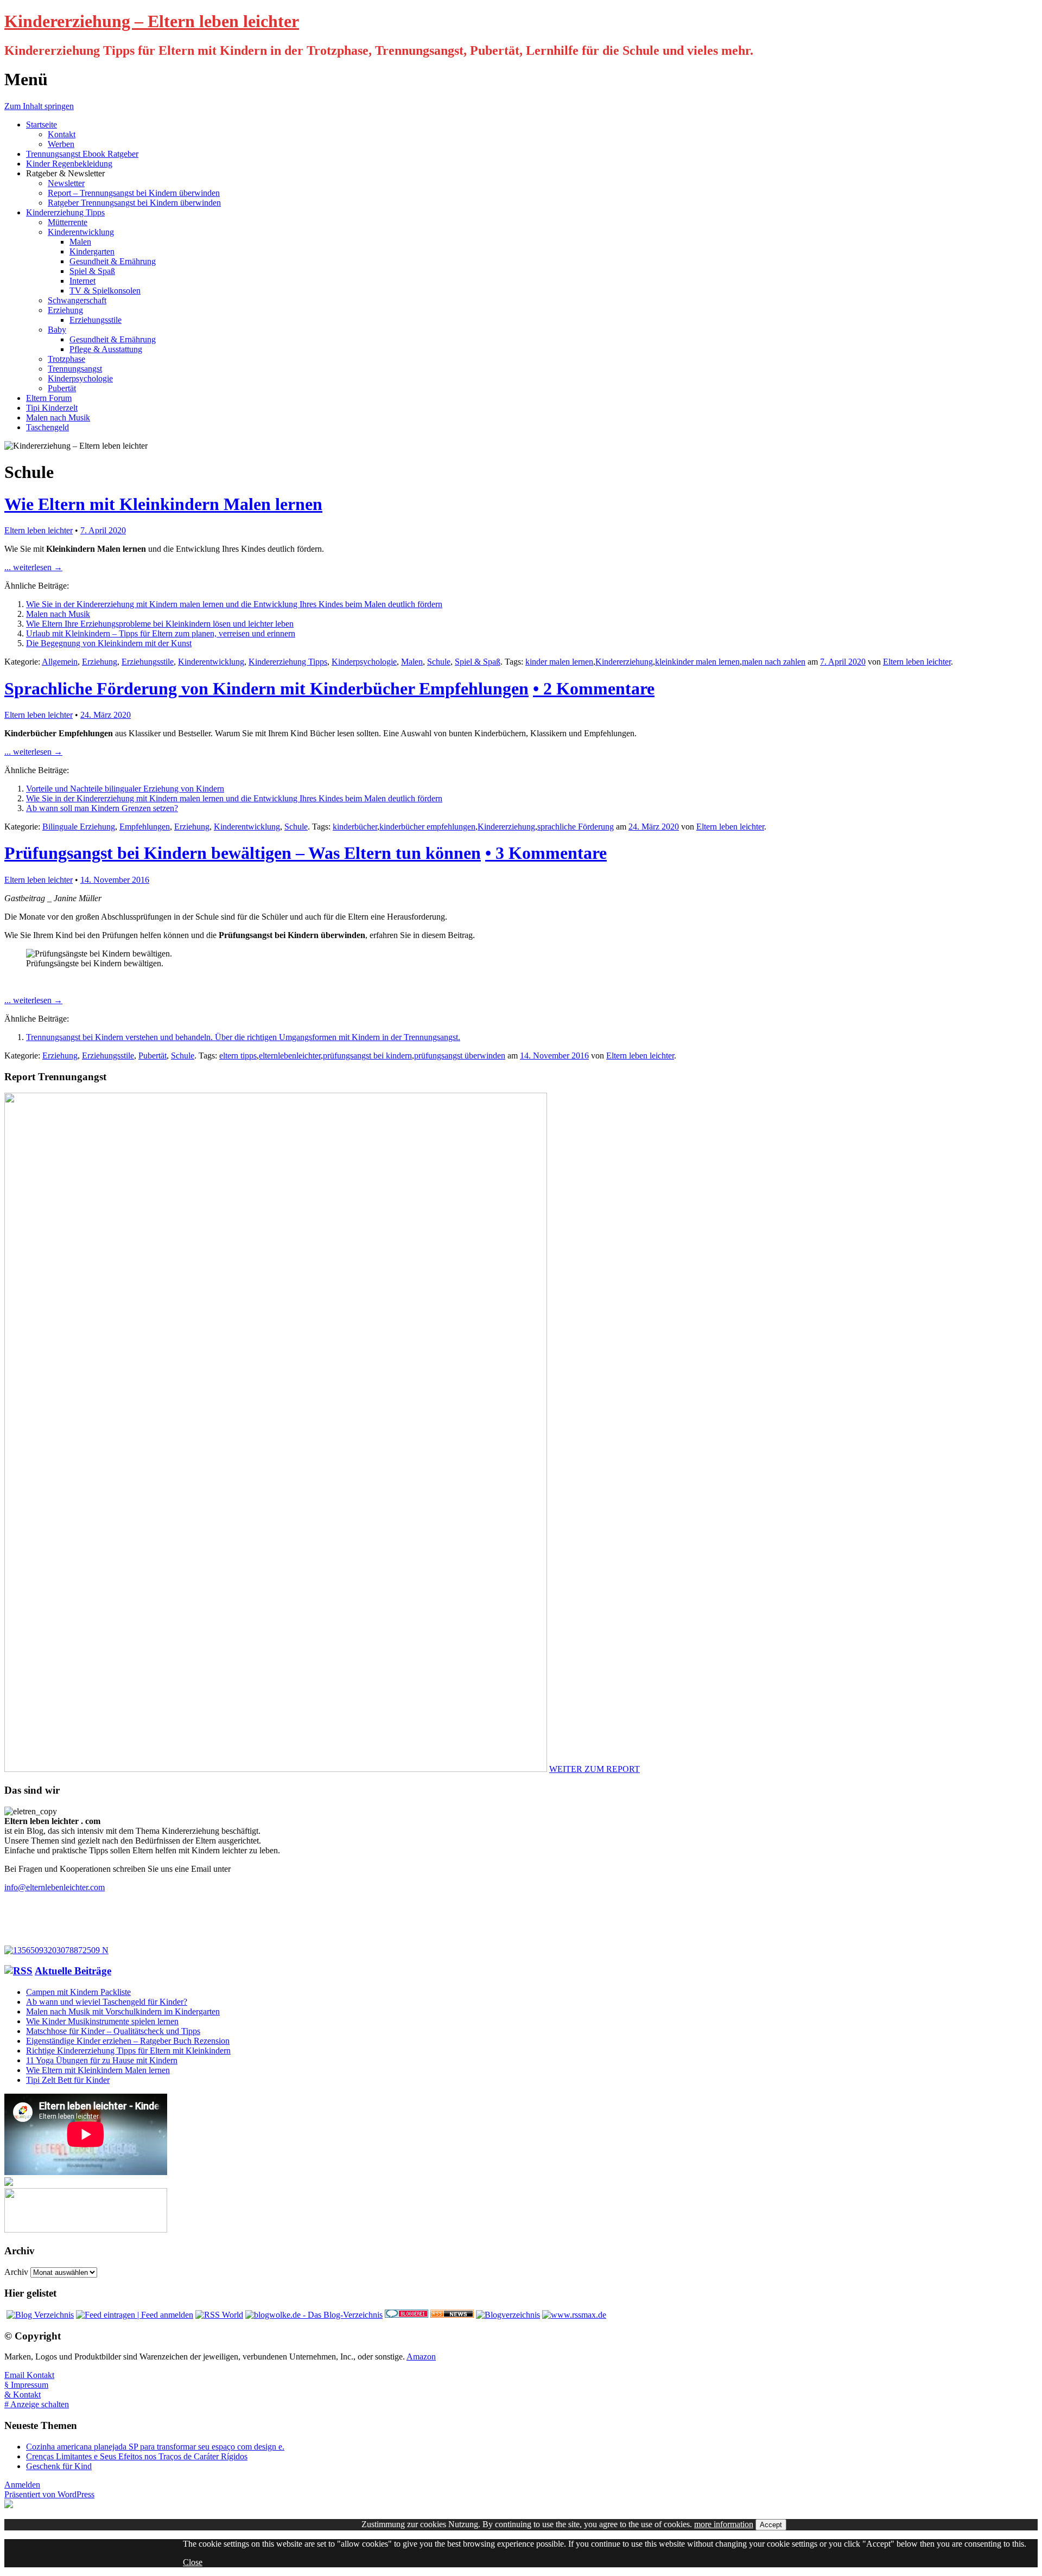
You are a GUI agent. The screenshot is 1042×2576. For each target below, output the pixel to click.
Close (193, 2562)
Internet (82, 281)
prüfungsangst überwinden (460, 1056)
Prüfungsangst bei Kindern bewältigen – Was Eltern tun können (243, 853)
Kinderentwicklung (81, 232)
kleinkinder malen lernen (697, 662)
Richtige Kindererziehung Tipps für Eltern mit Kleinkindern (128, 2051)
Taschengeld (47, 427)
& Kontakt (23, 2395)
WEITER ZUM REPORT (595, 1769)
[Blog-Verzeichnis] (406, 2315)
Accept (771, 2525)
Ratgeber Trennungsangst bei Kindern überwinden (134, 203)
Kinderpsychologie (80, 378)
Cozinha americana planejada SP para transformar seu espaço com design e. (155, 2447)
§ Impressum (26, 2385)
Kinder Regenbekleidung (69, 164)
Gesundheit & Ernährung (113, 261)
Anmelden (22, 2485)
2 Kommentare (594, 688)
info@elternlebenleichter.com (55, 1887)
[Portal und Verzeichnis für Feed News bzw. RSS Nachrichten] (452, 2315)
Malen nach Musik (58, 417)
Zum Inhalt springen (39, 106)
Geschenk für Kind (59, 2466)
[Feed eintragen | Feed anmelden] (135, 2315)
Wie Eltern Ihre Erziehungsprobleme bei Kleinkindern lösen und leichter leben (160, 624)
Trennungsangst (75, 369)
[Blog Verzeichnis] (40, 2315)
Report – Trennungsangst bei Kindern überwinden (134, 193)
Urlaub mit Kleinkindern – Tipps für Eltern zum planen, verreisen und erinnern (161, 633)
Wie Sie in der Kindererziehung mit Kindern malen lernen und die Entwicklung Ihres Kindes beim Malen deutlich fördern (234, 604)
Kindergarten (92, 251)
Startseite (42, 125)
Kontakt (62, 134)
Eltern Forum (49, 398)
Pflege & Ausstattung (106, 349)
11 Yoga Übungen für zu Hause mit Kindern (102, 2060)
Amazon (421, 2357)
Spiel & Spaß (92, 271)
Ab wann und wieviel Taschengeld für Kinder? (107, 2002)
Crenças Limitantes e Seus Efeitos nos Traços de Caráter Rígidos (137, 2456)
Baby (57, 330)
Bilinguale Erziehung (79, 827)
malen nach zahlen (774, 662)
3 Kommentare (546, 853)
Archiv (16, 2272)
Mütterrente (68, 222)
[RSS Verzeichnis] (219, 2315)
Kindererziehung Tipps (65, 212)
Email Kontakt (29, 2375)
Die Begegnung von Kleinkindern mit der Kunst (109, 643)
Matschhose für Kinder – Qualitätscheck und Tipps (113, 2031)
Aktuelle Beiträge (73, 1971)
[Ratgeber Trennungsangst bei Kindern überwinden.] (56, 1950)
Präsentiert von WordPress (49, 2494)
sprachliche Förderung (576, 827)
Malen (80, 242)
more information (724, 2524)
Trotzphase (66, 359)
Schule (439, 662)
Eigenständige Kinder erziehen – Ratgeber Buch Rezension (128, 2041)
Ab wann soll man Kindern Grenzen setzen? (102, 808)
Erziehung (65, 310)
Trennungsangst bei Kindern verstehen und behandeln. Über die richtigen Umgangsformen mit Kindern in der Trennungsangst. (243, 1037)
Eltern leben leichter (39, 530)
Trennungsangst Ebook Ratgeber (82, 154)
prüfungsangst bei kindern (367, 1056)
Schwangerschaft (77, 300)
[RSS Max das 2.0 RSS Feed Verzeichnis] (574, 2315)
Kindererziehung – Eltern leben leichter (152, 21)
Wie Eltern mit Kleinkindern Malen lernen (163, 504)
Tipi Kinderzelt (52, 408)
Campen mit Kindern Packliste (78, 1992)
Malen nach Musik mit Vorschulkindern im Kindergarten (123, 2011)
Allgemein (60, 662)
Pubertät (62, 388)
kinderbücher (355, 827)
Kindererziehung (624, 662)
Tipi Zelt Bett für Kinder (68, 2080)
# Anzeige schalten (37, 2404)
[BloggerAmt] (508, 2315)
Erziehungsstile (96, 320)
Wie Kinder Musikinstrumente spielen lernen (102, 2021)
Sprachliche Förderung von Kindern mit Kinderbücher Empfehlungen (266, 688)
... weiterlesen (33, 567)
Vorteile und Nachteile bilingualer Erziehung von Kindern (125, 789)
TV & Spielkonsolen (105, 291)
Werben (61, 144)
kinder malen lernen (559, 662)
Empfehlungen (145, 827)
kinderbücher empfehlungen (427, 827)
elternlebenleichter (290, 1056)
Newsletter (66, 183)
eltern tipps (238, 1056)
